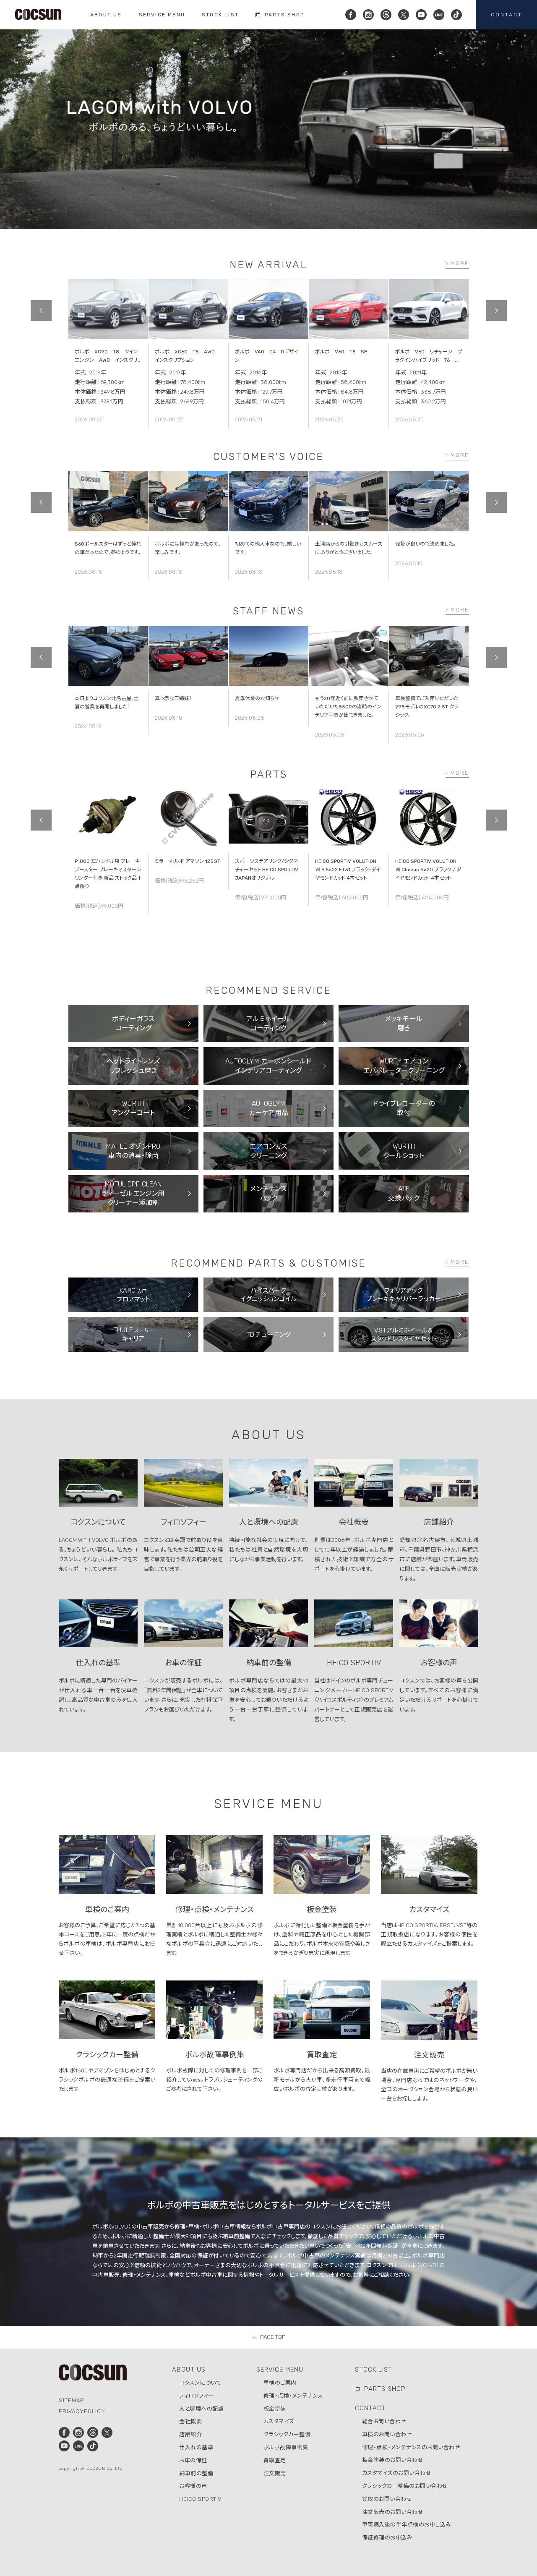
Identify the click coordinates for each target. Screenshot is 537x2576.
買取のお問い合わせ (387, 2499)
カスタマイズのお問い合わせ (397, 2473)
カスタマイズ (279, 2421)
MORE (460, 263)
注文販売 (275, 2473)
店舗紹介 (190, 2434)
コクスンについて (200, 2383)
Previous (41, 311)
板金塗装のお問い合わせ (393, 2460)
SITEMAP (71, 2400)
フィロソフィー (197, 2396)
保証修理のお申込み (387, 2538)
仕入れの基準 (196, 2447)
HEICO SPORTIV (200, 2499)
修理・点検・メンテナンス (293, 2396)
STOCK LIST (374, 2370)
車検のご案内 (280, 2383)
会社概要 (190, 2421)
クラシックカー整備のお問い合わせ (405, 2486)
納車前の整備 (196, 2473)
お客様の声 (193, 2486)
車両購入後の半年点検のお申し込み (407, 2525)
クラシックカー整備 (287, 2434)
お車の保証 (193, 2460)
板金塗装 (275, 2409)
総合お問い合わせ (384, 2421)
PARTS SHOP (385, 2389)
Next (496, 311)
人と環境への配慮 (201, 2409)
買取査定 (275, 2460)
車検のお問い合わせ (387, 2434)
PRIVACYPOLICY (82, 2411)
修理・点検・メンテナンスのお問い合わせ (411, 2447)
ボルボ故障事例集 (286, 2447)
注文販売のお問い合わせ (393, 2512)
